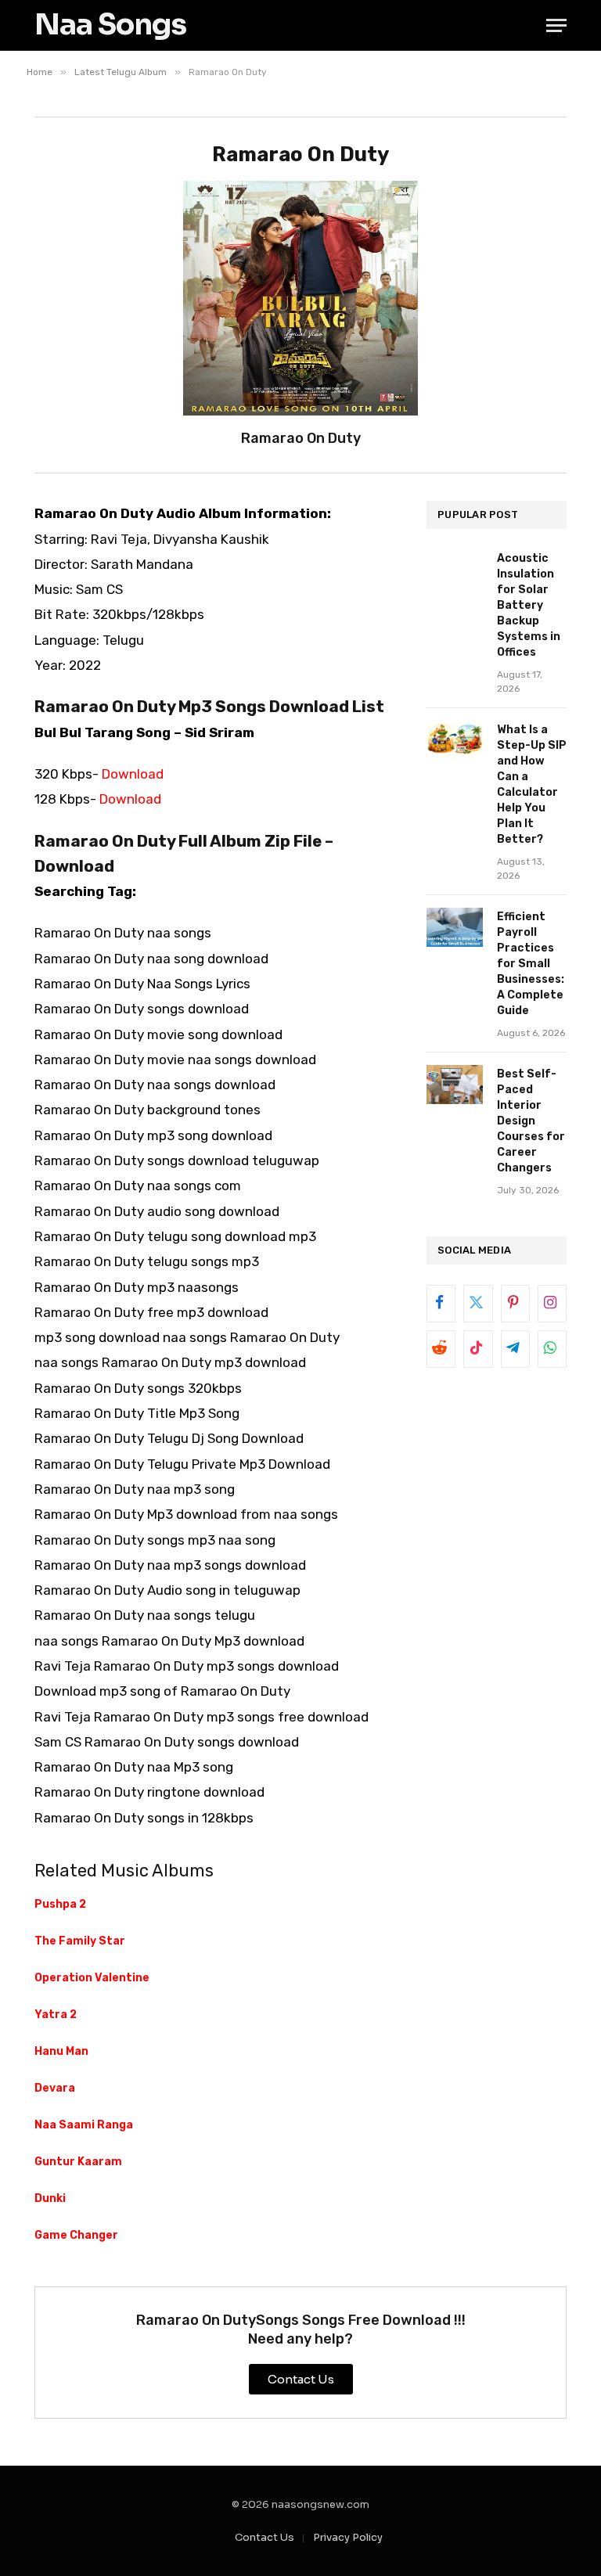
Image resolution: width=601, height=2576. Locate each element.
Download (133, 774)
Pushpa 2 (60, 1904)
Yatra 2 (56, 2015)
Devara (55, 2088)
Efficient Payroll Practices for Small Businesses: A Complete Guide (531, 964)
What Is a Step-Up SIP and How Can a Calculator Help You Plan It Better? (532, 784)
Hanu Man (61, 2051)
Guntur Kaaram (78, 2162)
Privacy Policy (348, 2537)
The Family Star (80, 1941)
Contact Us (265, 2537)
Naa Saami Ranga (84, 2125)
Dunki (50, 2198)
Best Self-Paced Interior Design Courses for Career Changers (531, 1121)
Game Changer (76, 2235)
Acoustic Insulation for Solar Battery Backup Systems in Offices (529, 605)
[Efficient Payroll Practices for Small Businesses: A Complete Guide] (455, 927)
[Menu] (556, 25)
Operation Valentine (92, 1978)
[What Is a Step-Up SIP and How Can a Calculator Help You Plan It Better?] (455, 740)
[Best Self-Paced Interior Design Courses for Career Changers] (455, 1084)
